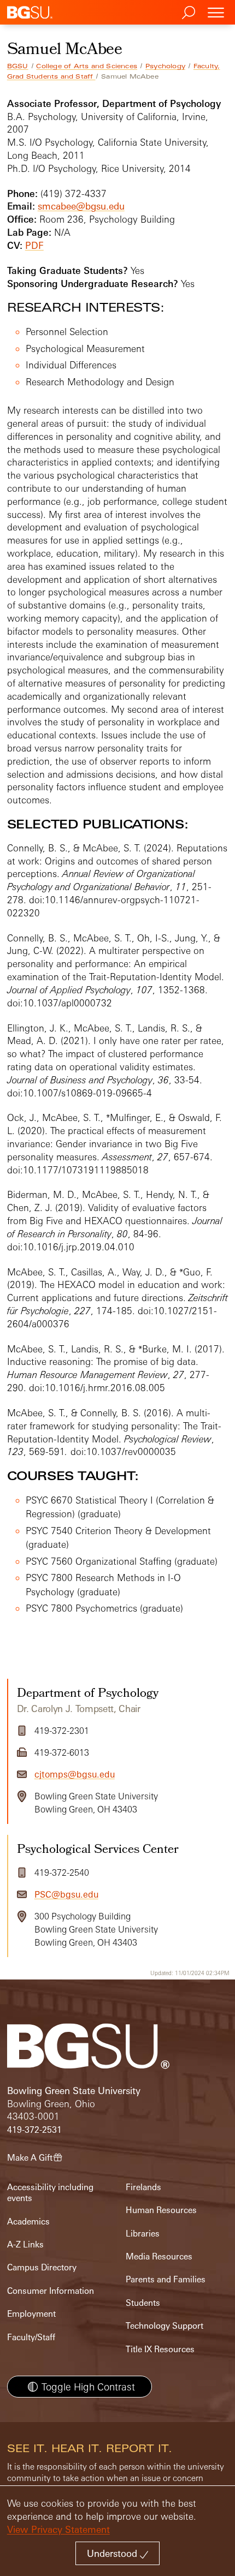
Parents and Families (166, 2279)
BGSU (18, 66)
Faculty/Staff (31, 2337)
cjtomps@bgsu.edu (75, 1774)
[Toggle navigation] (216, 12)
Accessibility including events (50, 2193)
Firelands (143, 2187)
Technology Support (164, 2326)
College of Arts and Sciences (87, 66)
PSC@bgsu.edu (66, 1894)
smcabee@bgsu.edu (81, 206)
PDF (34, 245)
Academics (28, 2222)
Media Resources (159, 2256)
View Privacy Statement (58, 2529)
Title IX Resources (160, 2349)
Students (143, 2303)
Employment (31, 2314)
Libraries (143, 2234)
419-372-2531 (34, 2130)
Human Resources (161, 2210)
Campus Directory (42, 2267)
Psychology (165, 66)
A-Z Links (25, 2244)
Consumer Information (51, 2291)
